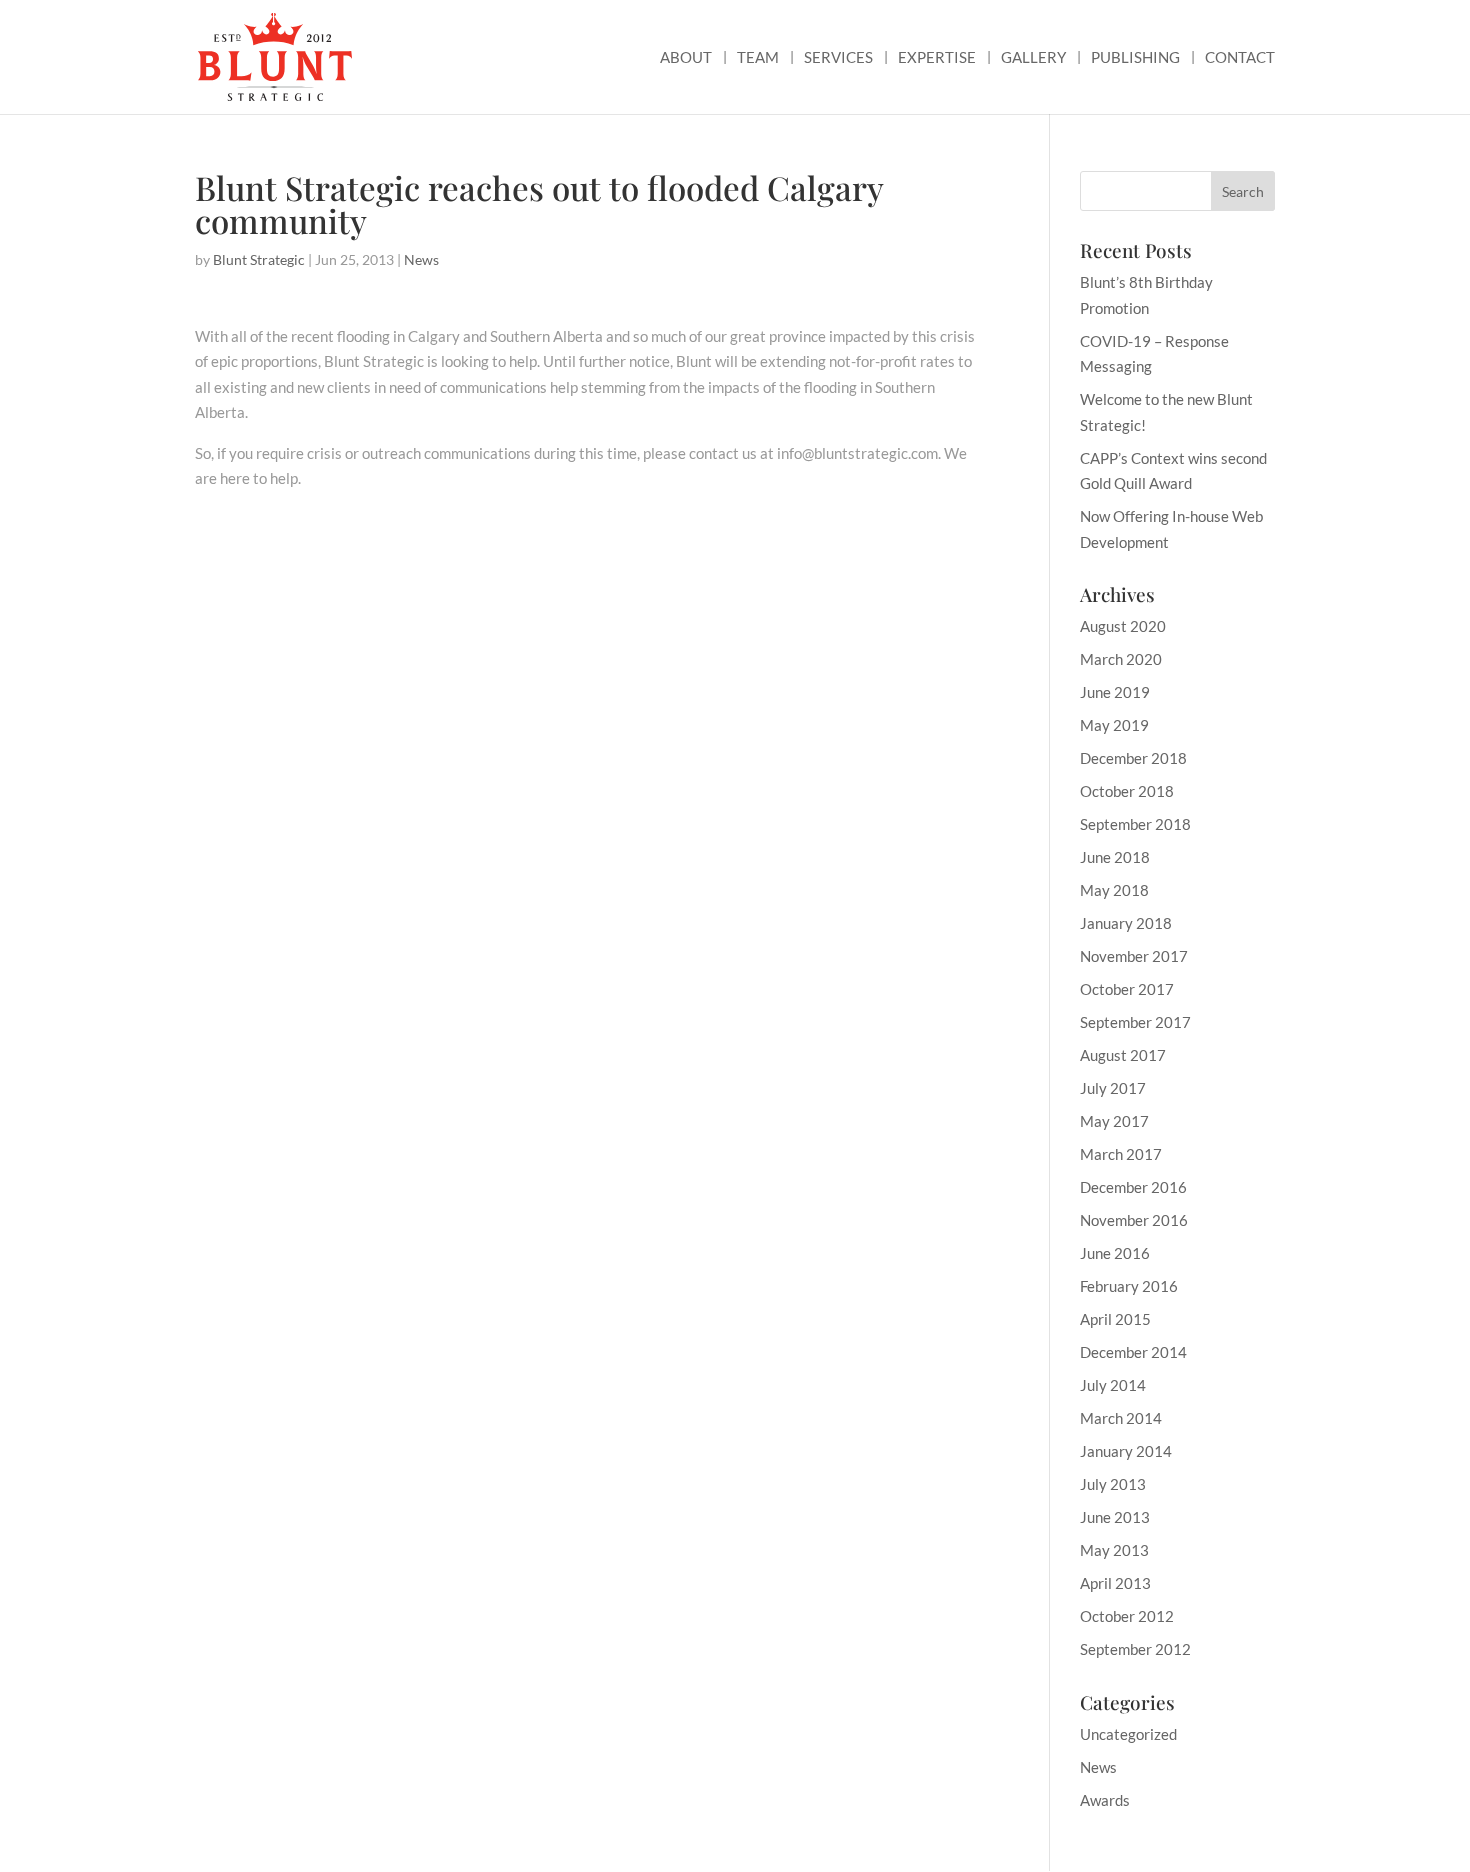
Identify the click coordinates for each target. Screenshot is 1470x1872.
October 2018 (1127, 791)
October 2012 (1127, 1616)
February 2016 (1129, 1286)
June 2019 (1115, 692)
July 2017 (1113, 1088)
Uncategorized (1128, 1734)
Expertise (937, 58)
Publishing (1135, 58)
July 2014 (1113, 1385)
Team (758, 58)
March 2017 (1121, 1154)
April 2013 (1115, 1583)
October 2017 (1127, 989)
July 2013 (1113, 1484)
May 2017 (1114, 1121)
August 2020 (1123, 626)
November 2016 (1134, 1220)
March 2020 (1121, 659)
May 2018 (1114, 890)
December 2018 (1133, 758)
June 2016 (1115, 1253)
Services (838, 58)
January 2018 (1126, 923)
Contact (1240, 58)
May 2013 (1114, 1550)
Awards (1105, 1800)
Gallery (1033, 58)
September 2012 (1135, 1649)
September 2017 (1135, 1022)
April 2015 (1115, 1319)
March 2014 (1121, 1418)
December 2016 (1133, 1187)
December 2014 (1133, 1352)
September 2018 (1135, 824)
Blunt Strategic (259, 259)
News (421, 259)
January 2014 (1126, 1451)
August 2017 (1123, 1055)
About (686, 58)
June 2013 (1115, 1517)
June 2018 (1115, 857)
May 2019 (1114, 725)
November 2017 (1134, 956)
